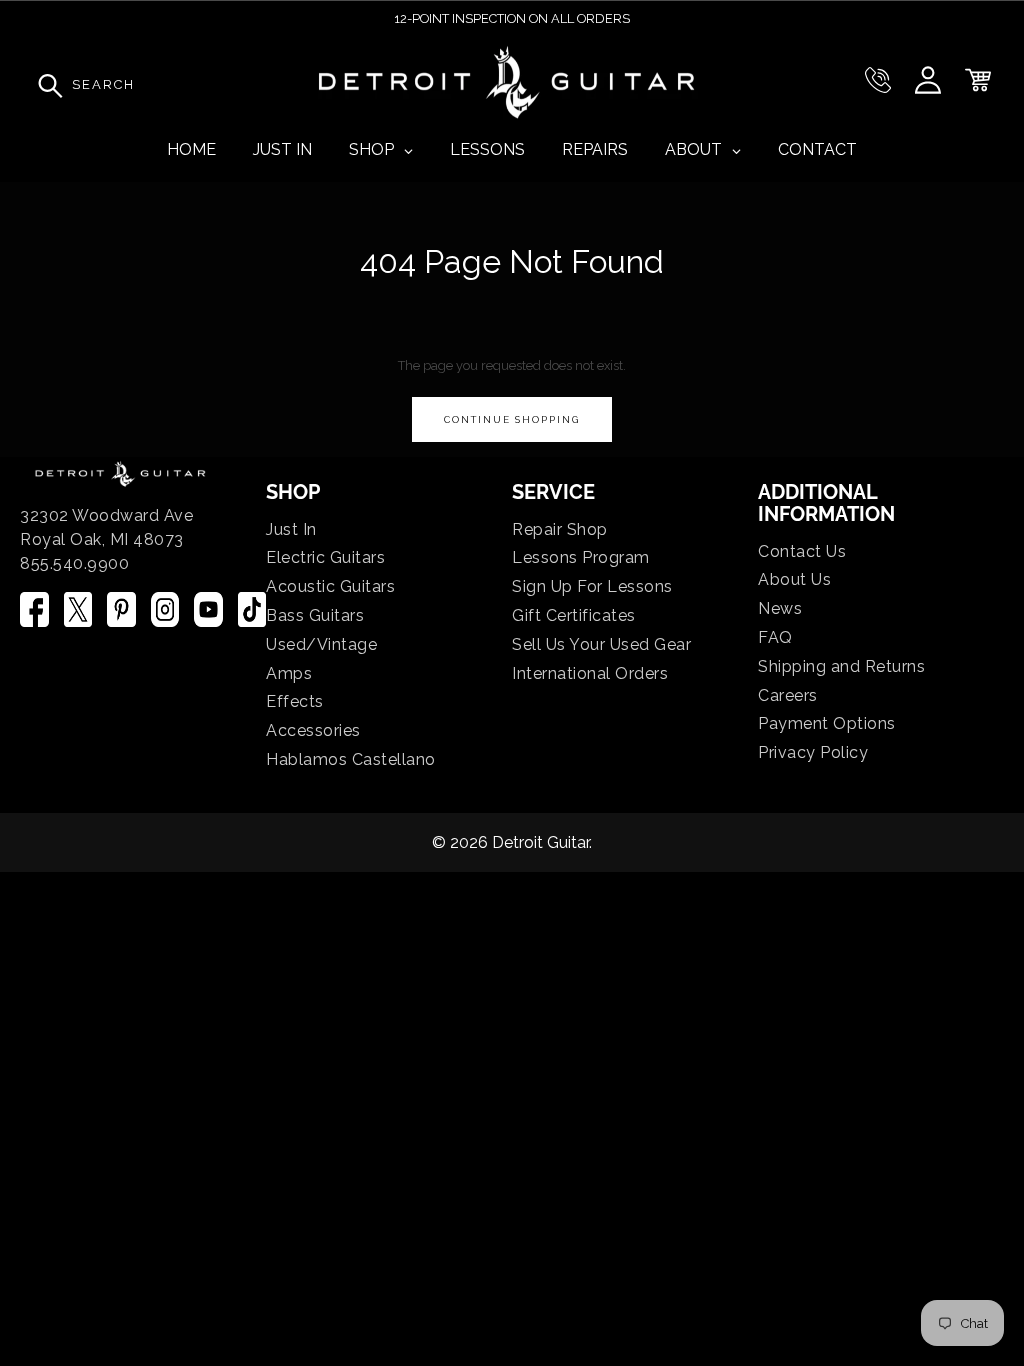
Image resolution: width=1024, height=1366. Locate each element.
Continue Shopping (512, 419)
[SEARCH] (45, 85)
